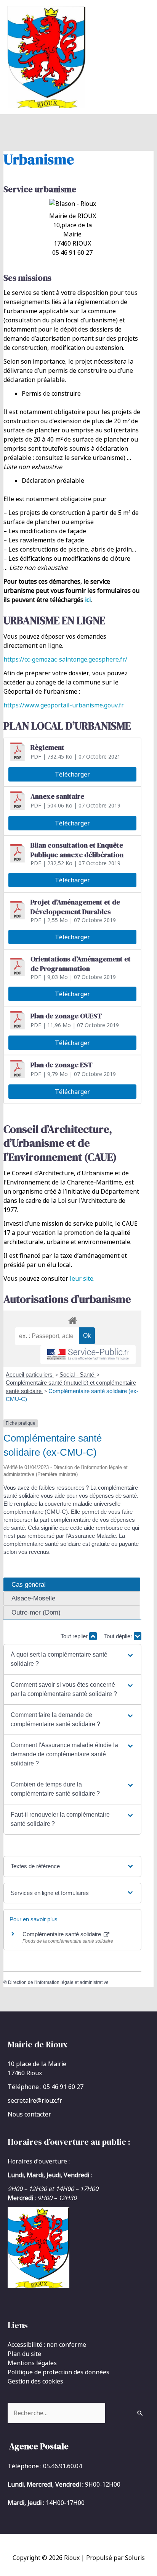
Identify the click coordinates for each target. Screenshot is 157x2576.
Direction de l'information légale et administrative (58, 1982)
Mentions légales (32, 2363)
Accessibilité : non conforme (47, 2345)
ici (88, 600)
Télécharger (72, 774)
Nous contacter (29, 2114)
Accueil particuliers (30, 1375)
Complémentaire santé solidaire (62, 1934)
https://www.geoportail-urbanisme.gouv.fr (64, 705)
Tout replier (75, 1636)
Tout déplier (119, 1636)
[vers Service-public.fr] (88, 1355)
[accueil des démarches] (73, 1319)
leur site (82, 1278)
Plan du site (24, 2354)
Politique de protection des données (58, 2372)
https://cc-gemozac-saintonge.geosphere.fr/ (65, 659)
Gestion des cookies (35, 2381)
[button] (72, 1659)
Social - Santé (78, 1375)
